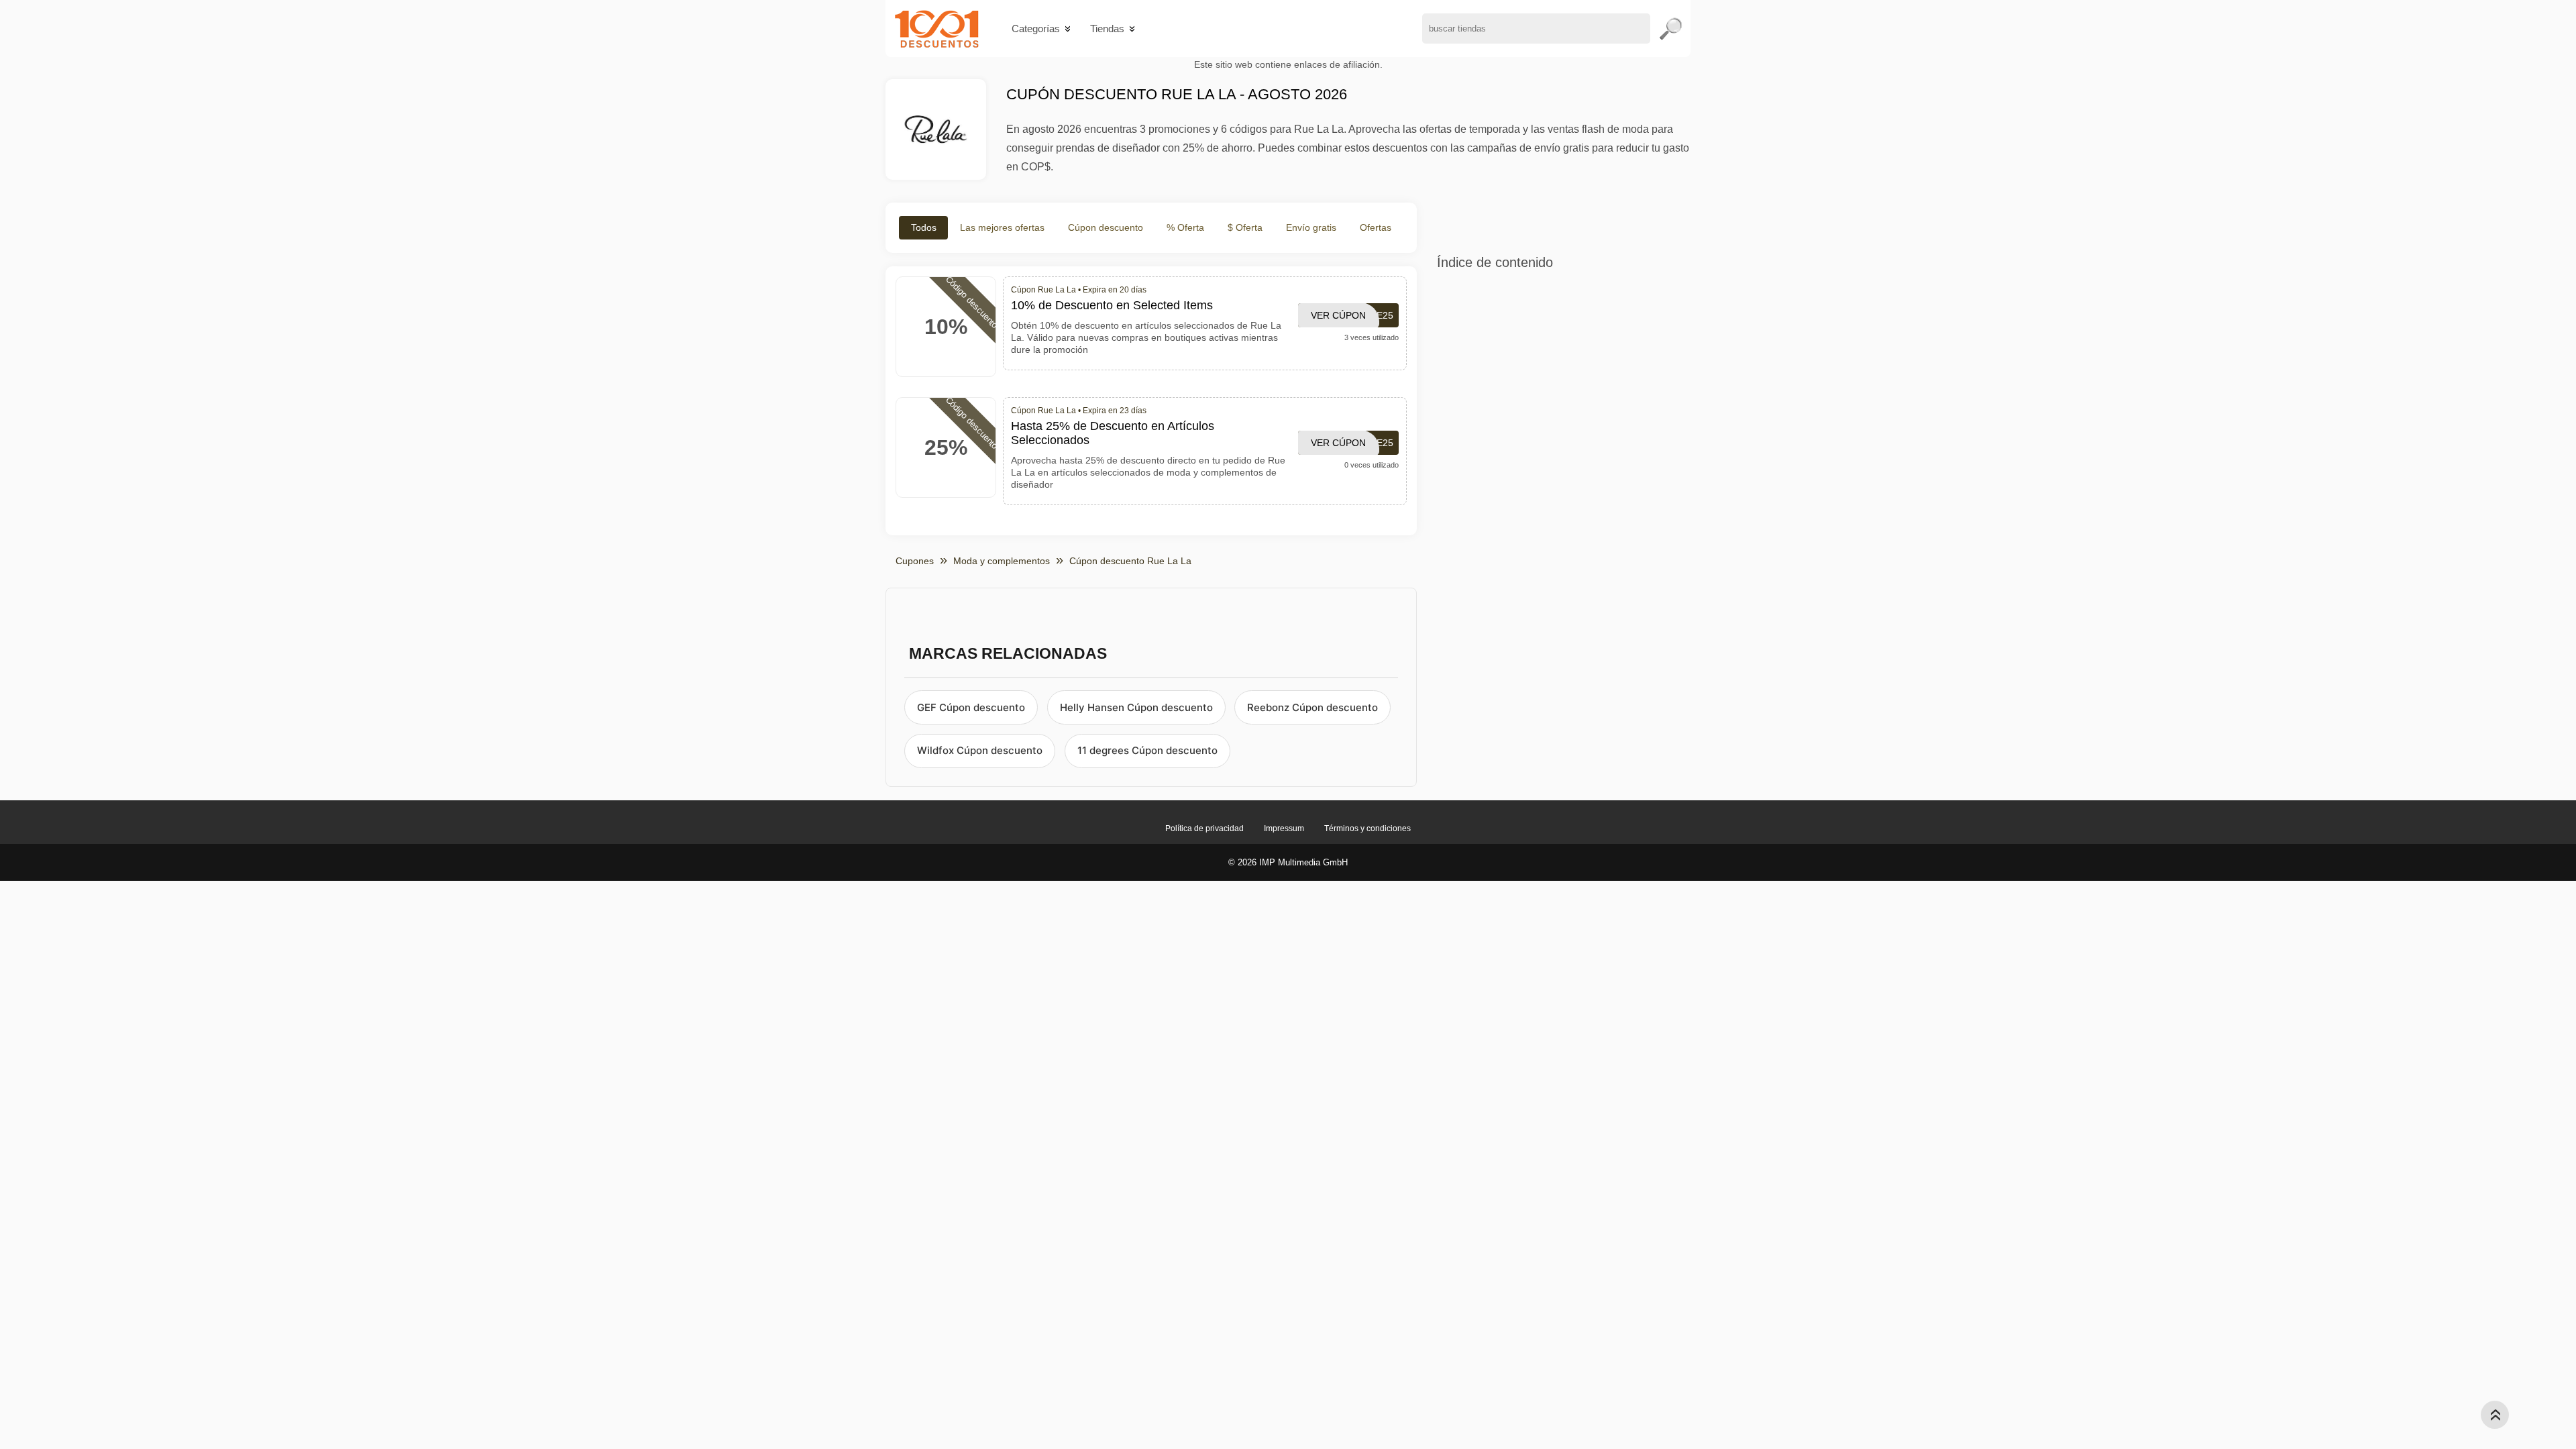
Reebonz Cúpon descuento (1312, 707)
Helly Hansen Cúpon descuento (1136, 707)
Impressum (1284, 828)
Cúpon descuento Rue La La (1130, 561)
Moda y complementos (1002, 561)
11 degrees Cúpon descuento (1147, 750)
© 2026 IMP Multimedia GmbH (1288, 862)
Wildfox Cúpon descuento (980, 750)
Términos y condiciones (1367, 828)
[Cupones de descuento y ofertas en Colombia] (937, 29)
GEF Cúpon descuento (971, 707)
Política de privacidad (1204, 828)
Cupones (915, 561)
